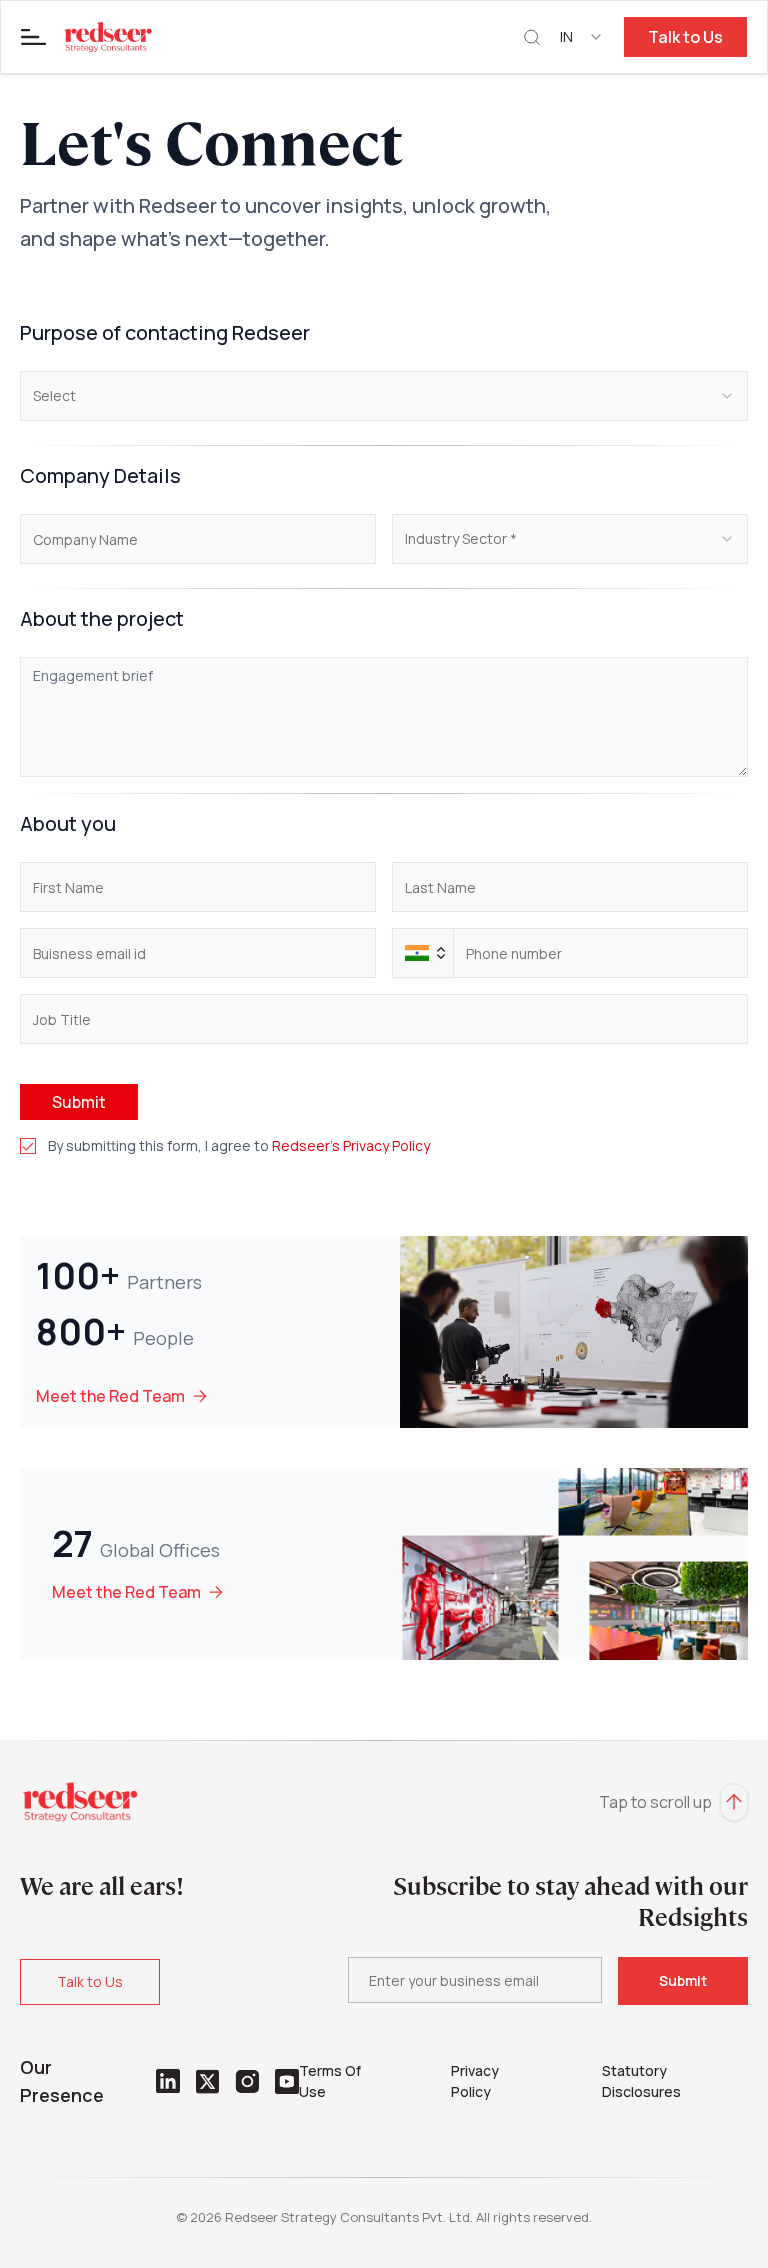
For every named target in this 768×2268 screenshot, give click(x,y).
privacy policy (475, 2081)
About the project (102, 618)
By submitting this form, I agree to (239, 1145)
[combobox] (582, 37)
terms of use (330, 2081)
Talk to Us (685, 37)
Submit (79, 1102)
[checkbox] (28, 1146)
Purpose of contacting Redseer (165, 332)
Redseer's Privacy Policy (351, 1145)
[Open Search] (532, 37)
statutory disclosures (641, 2081)
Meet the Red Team (110, 1396)
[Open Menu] (34, 37)
